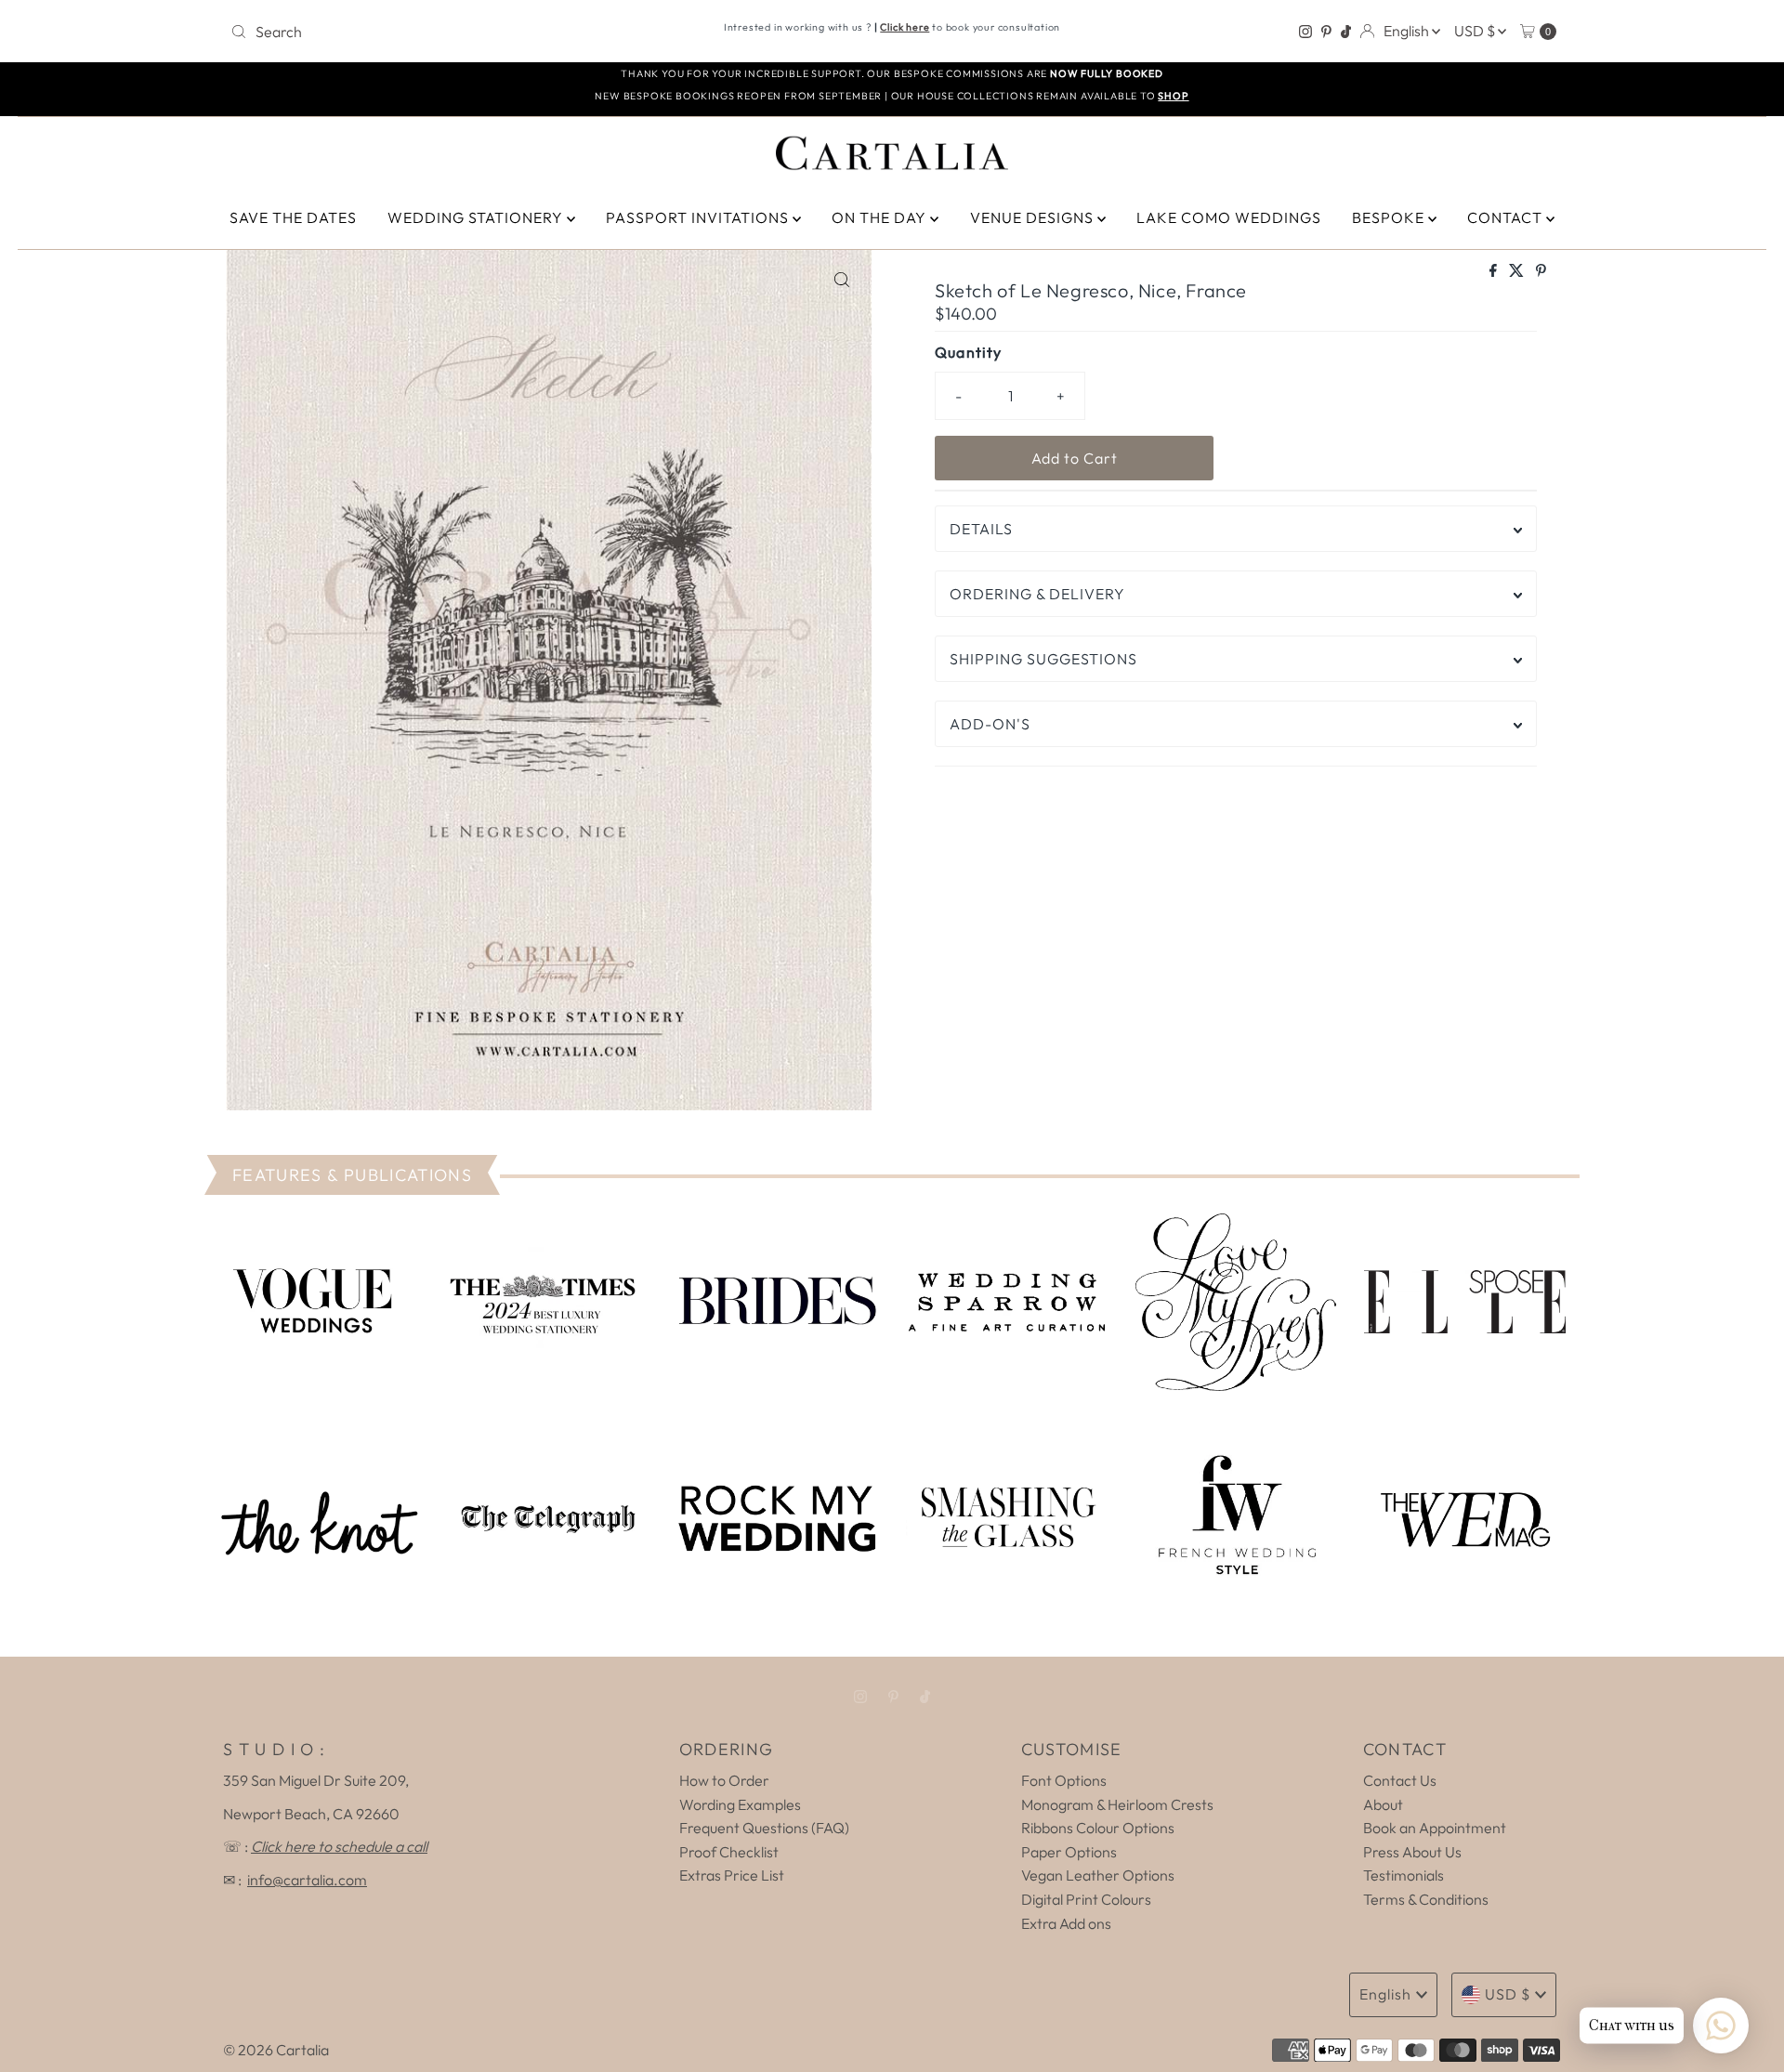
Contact (1507, 217)
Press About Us (1412, 1852)
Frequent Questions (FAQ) (764, 1828)
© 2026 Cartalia (276, 2050)
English (1408, 31)
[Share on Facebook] (1495, 271)
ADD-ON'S (990, 724)
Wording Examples (740, 1804)
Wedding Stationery (477, 217)
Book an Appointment (1435, 1828)
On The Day (881, 217)
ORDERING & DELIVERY (1037, 594)
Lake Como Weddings (1229, 217)
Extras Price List (732, 1875)
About (1383, 1804)
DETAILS (981, 529)
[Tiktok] (1346, 32)
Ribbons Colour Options (1098, 1828)
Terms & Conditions (1426, 1899)
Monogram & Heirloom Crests (1117, 1804)
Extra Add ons (1066, 1923)
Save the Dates (293, 217)
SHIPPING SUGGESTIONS (1043, 659)
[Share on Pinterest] (1541, 271)
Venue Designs (1034, 217)
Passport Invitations (699, 217)
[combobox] (441, 32)
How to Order (724, 1780)
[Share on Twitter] (1518, 271)
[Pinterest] (1326, 32)
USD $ (1476, 31)
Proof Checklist (729, 1852)
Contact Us (1400, 1780)
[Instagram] (1305, 32)
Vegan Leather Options (1098, 1875)
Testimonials (1404, 1875)
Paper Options (1069, 1852)
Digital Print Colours (1086, 1899)
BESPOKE (1390, 217)
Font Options (1064, 1780)
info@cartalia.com (307, 1880)
